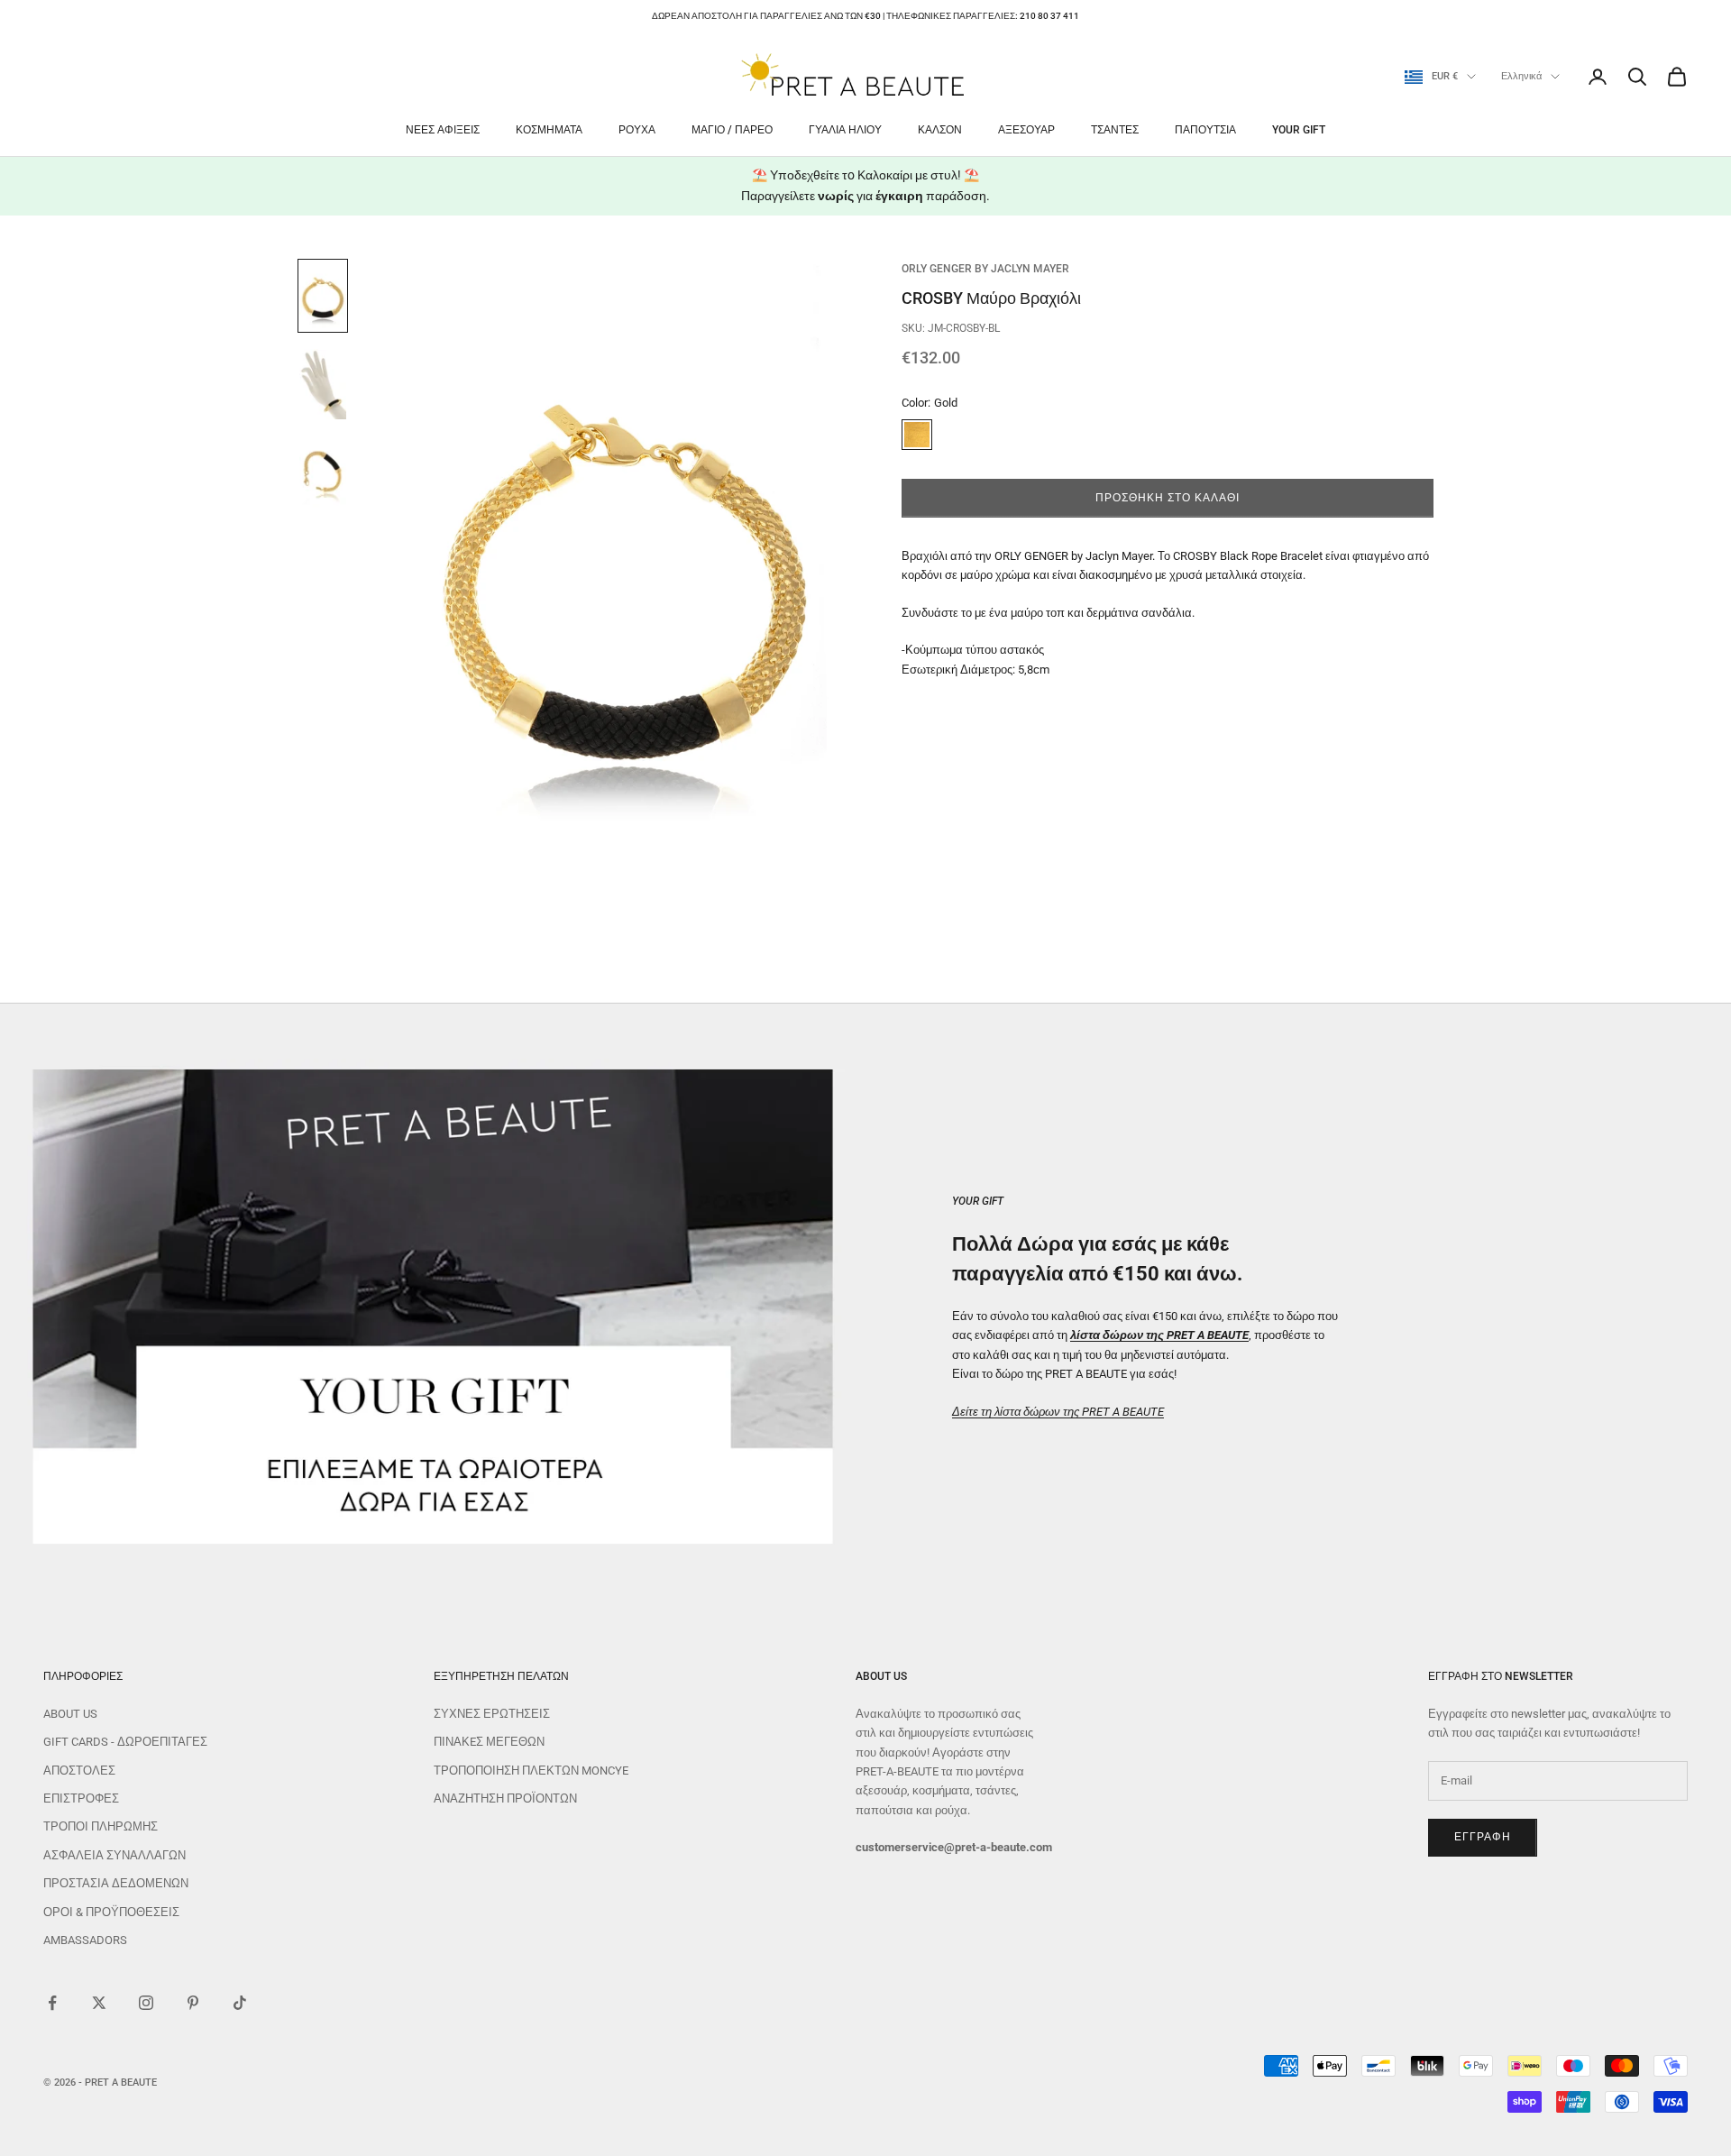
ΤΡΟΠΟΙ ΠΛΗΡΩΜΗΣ (101, 1826)
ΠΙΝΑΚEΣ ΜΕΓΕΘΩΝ (489, 1742)
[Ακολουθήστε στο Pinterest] (193, 2003)
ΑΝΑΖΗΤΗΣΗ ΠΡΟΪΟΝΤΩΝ (505, 1798)
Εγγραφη (1483, 1837)
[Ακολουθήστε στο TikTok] (240, 2003)
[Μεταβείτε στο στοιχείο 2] (323, 384)
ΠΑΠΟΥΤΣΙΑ (1205, 130)
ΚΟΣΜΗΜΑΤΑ (549, 130)
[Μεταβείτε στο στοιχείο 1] (323, 296)
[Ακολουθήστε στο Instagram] (146, 2003)
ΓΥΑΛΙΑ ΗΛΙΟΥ (845, 130)
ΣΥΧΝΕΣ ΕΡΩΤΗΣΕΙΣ (492, 1714)
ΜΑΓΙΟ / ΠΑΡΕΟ (732, 130)
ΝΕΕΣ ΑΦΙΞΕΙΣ (443, 130)
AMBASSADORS (85, 1940)
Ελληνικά (1521, 76)
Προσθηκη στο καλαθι (1167, 498)
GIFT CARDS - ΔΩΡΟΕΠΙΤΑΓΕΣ (125, 1742)
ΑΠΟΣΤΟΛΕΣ (79, 1771)
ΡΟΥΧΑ (637, 130)
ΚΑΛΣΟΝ (940, 130)
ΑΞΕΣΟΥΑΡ (1026, 130)
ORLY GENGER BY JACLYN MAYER (985, 269)
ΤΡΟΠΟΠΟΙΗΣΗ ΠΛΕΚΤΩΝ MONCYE (531, 1771)
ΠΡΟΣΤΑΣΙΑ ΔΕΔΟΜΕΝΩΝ (116, 1883)
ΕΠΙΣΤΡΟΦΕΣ (81, 1798)
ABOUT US (70, 1714)
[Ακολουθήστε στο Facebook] (52, 2003)
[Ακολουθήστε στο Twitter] (99, 2003)
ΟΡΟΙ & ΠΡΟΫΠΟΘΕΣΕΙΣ (111, 1912)
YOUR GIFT (1299, 130)
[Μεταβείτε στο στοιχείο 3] (323, 472)
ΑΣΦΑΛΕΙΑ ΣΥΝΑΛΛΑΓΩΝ (114, 1855)
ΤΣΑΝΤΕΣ (1115, 130)
